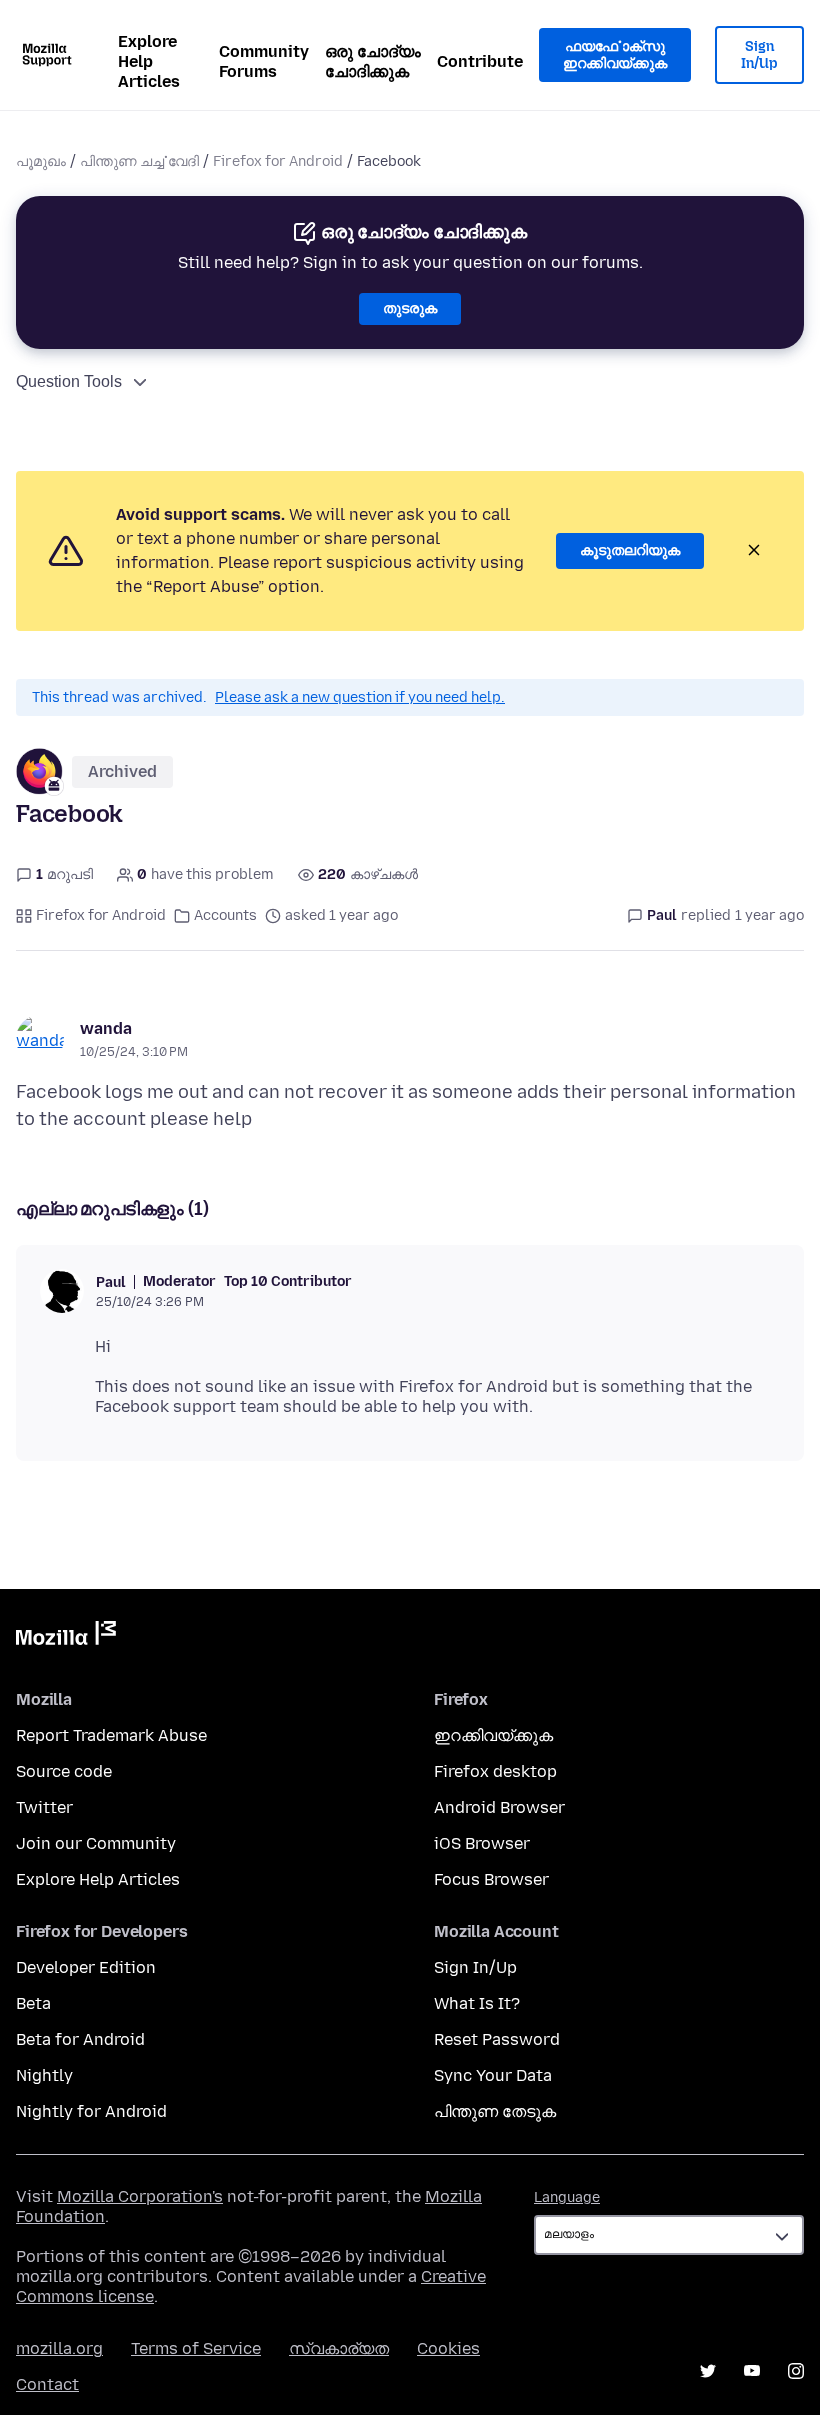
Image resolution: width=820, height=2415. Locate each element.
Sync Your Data (493, 2075)
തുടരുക (410, 308)
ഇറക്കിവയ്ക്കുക (493, 1735)
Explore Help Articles (149, 61)
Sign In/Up (759, 55)
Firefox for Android (278, 161)
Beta (33, 2003)
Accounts (225, 915)
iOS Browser (482, 1843)
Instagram (796, 2371)
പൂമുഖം (41, 161)
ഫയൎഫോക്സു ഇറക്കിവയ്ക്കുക (615, 55)
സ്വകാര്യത (339, 2348)
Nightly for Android (91, 2111)
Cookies (448, 2348)
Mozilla (66, 1637)
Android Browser (499, 1807)
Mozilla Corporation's (140, 2196)
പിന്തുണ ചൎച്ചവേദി (139, 161)
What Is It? (477, 2003)
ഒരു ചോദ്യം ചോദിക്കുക (373, 61)
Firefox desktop (495, 1771)
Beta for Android (80, 2039)
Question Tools (69, 381)
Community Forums (264, 61)
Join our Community (96, 1843)
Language (567, 2197)
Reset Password (497, 2039)
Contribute (480, 61)
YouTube (752, 2371)
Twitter (44, 1807)
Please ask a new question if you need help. (360, 697)
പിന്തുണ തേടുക (495, 2111)
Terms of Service (196, 2348)
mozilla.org (59, 2348)
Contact (47, 2384)
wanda (106, 1028)
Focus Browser (491, 1879)
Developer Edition (86, 1967)
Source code (64, 1771)
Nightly (44, 2075)
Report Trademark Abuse (111, 1735)
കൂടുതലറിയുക (630, 550)
